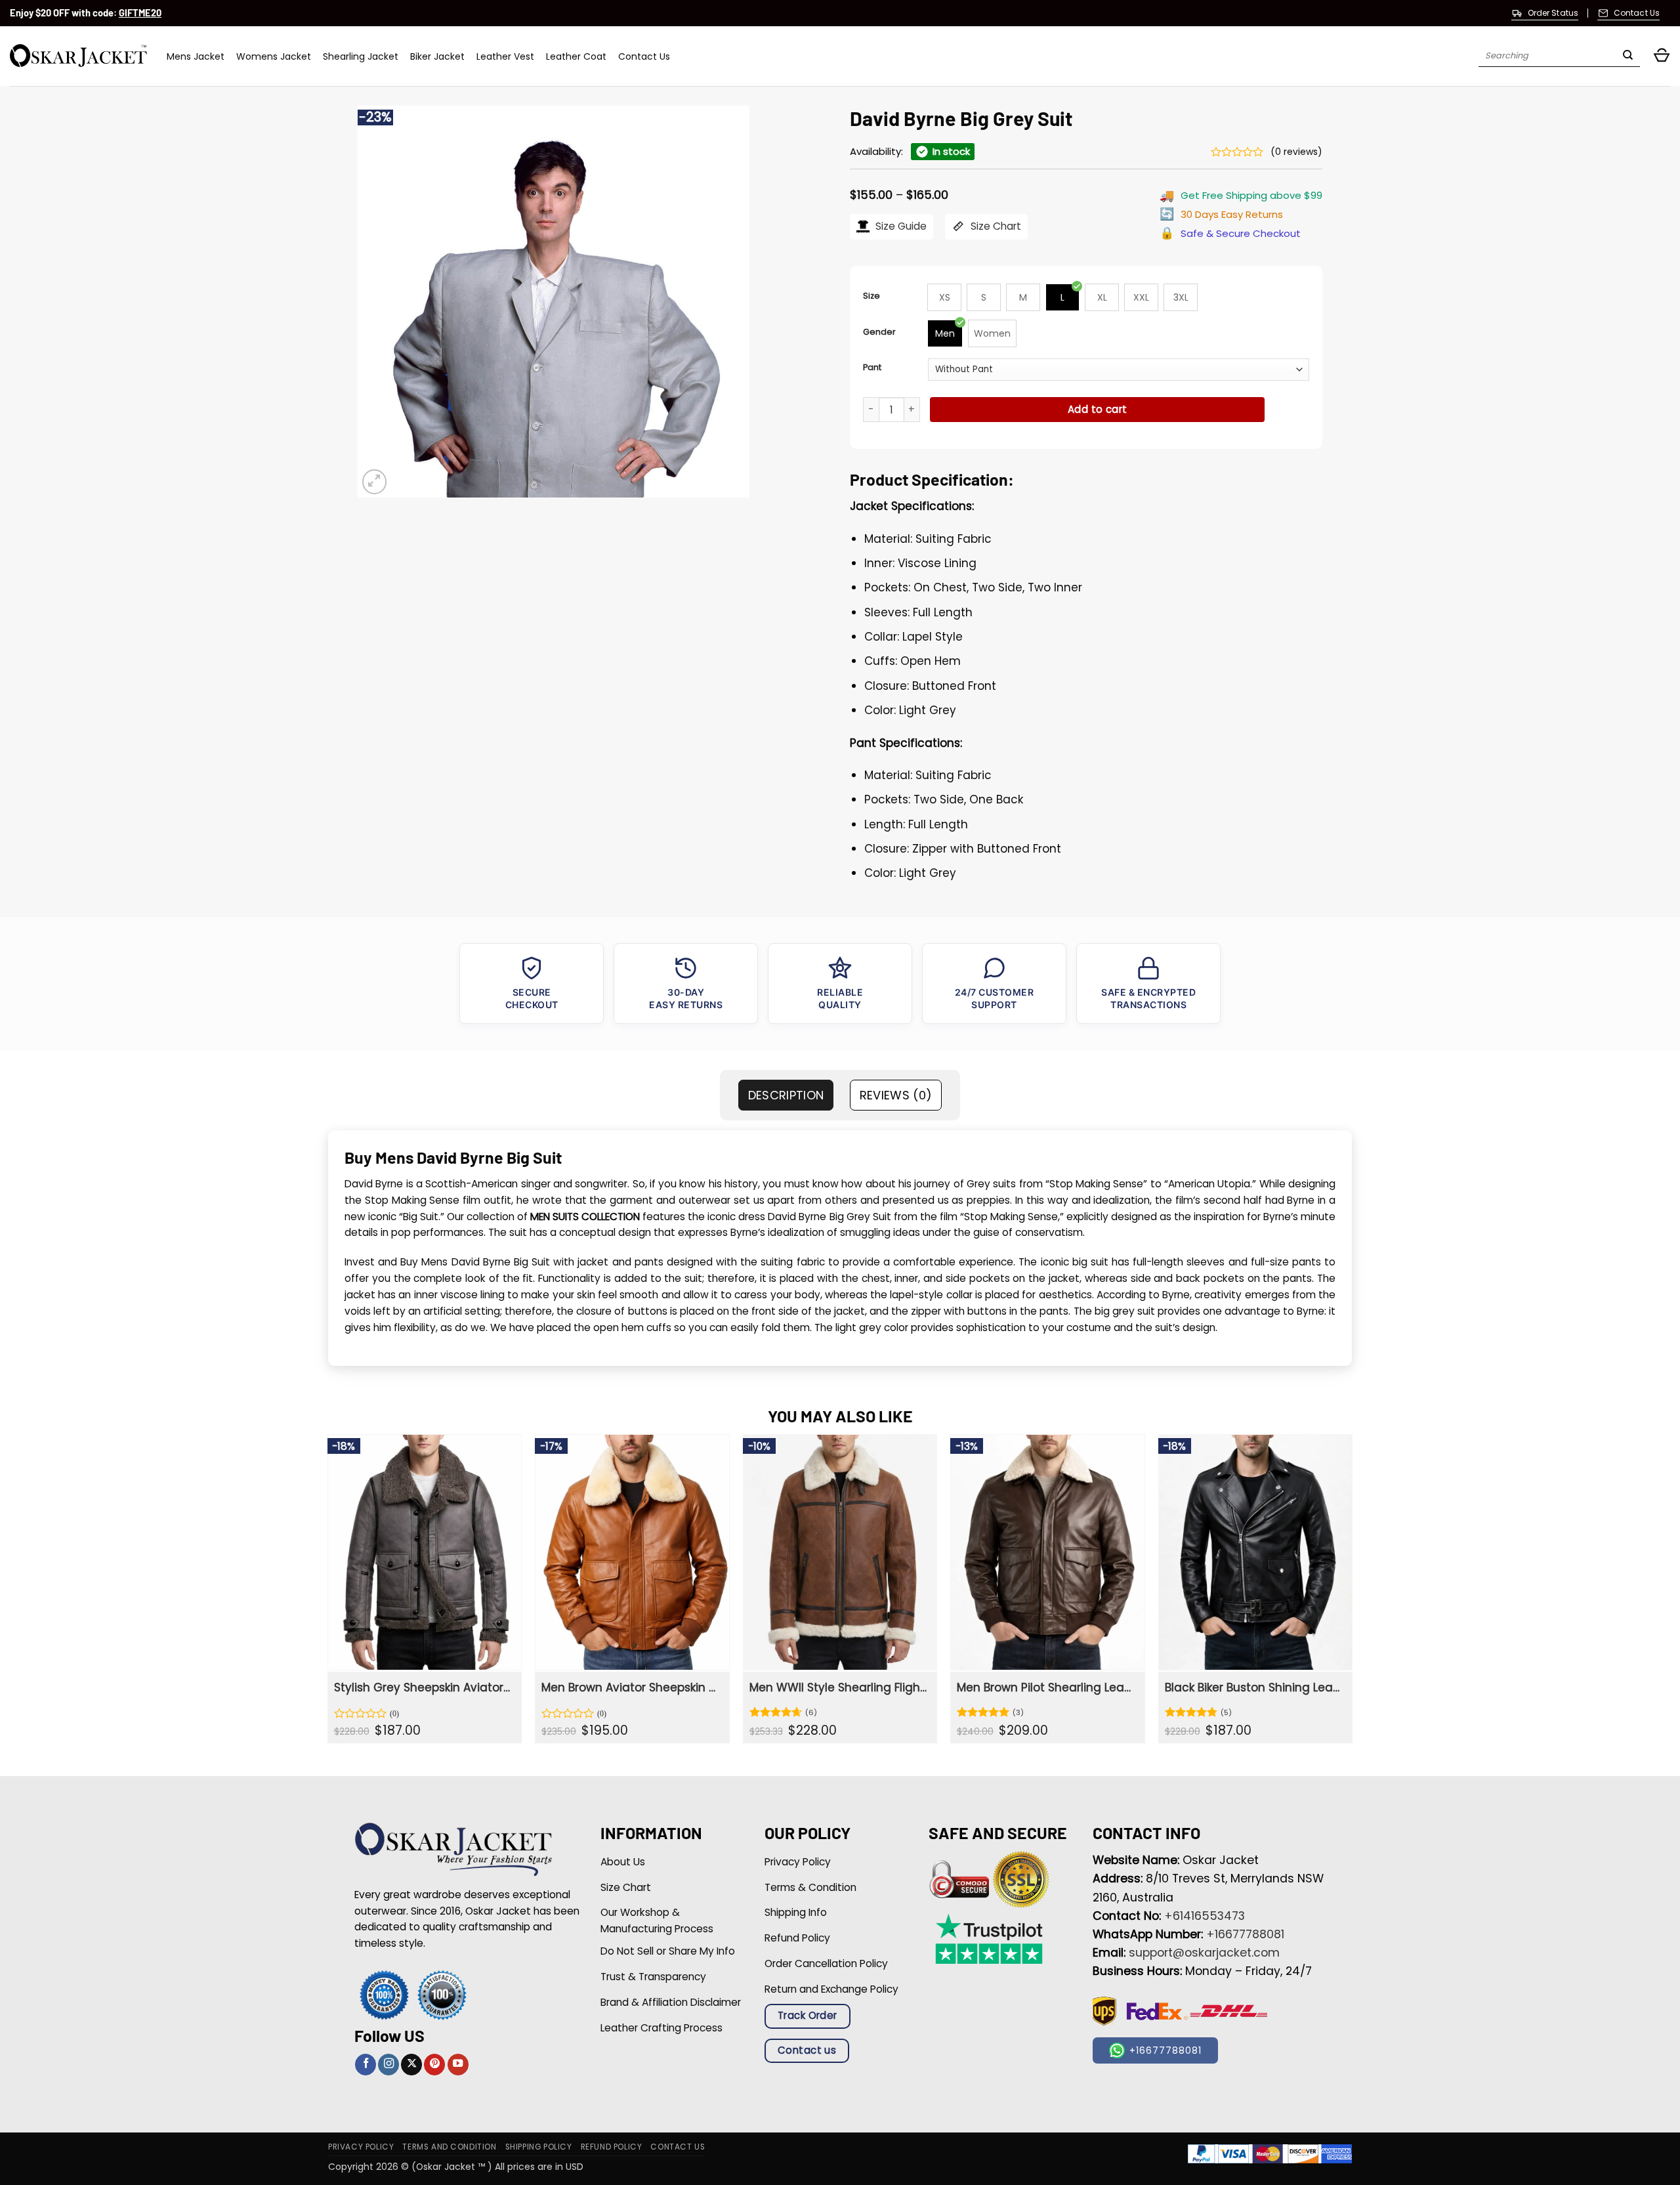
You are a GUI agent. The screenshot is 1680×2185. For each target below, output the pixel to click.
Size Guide (900, 226)
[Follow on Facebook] (366, 2065)
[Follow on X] (411, 2065)
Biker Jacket (437, 56)
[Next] (1352, 1594)
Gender (879, 332)
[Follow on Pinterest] (434, 2065)
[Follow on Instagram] (388, 2065)
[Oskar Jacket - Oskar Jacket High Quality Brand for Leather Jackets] (78, 56)
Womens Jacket (274, 56)
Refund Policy (612, 2147)
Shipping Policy (539, 2147)
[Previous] (328, 1594)
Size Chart (995, 226)
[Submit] (1628, 56)
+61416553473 (1205, 1916)
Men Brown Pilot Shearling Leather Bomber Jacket (1046, 1687)
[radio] (944, 297)
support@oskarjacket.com (1204, 1953)
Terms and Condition (449, 2147)
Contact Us (644, 56)
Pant (872, 367)
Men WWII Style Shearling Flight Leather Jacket (838, 1687)
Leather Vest (505, 56)
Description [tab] (786, 1095)
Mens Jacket (196, 56)
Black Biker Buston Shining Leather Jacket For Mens (1254, 1687)
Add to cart (1098, 409)
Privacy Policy (361, 2147)
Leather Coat (576, 56)
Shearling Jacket (361, 56)
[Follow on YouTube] (458, 2065)
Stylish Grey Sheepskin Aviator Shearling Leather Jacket (423, 1687)
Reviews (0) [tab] (896, 1095)
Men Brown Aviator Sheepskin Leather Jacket (630, 1687)
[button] (1662, 56)
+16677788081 (1245, 1934)
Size (871, 296)
